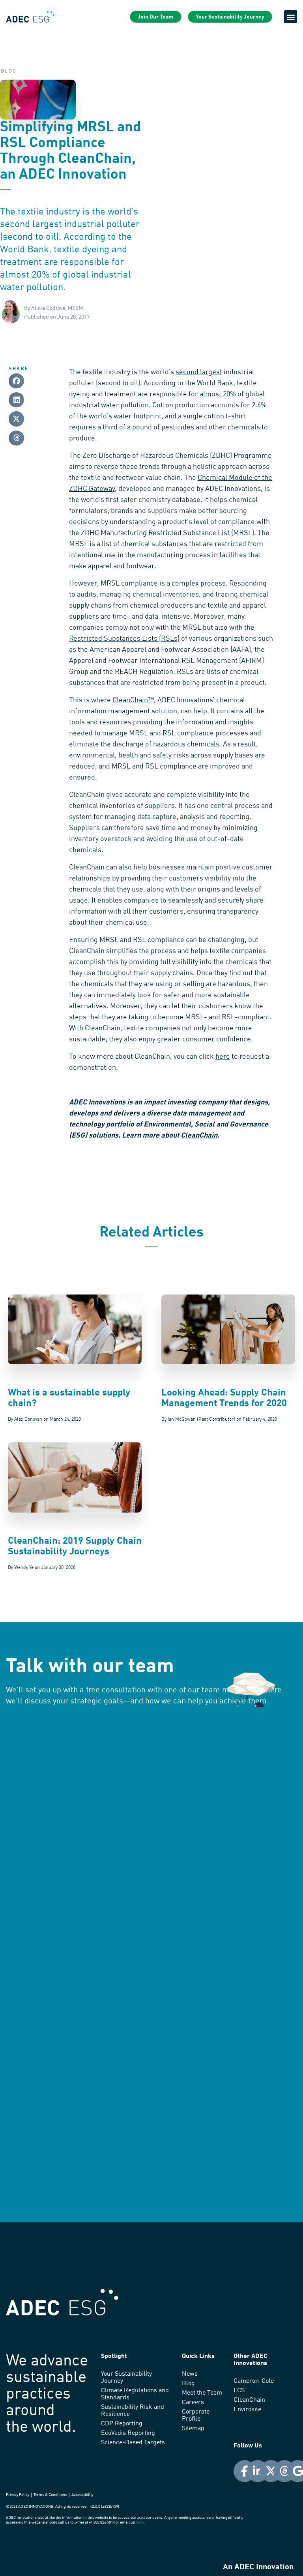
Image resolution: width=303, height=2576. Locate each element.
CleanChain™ (133, 700)
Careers (193, 2403)
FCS (239, 2391)
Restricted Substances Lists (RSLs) (124, 639)
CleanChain (199, 1136)
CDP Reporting (122, 2424)
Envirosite (247, 2410)
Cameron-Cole (254, 2381)
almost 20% (218, 394)
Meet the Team (202, 2393)
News (190, 2374)
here (223, 1057)
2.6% (259, 405)
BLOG (9, 71)
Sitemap (193, 2429)
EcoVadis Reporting (128, 2433)
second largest (199, 372)
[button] (291, 17)
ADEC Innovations (97, 1102)
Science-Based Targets (133, 2443)
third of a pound (127, 427)
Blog (188, 2384)
